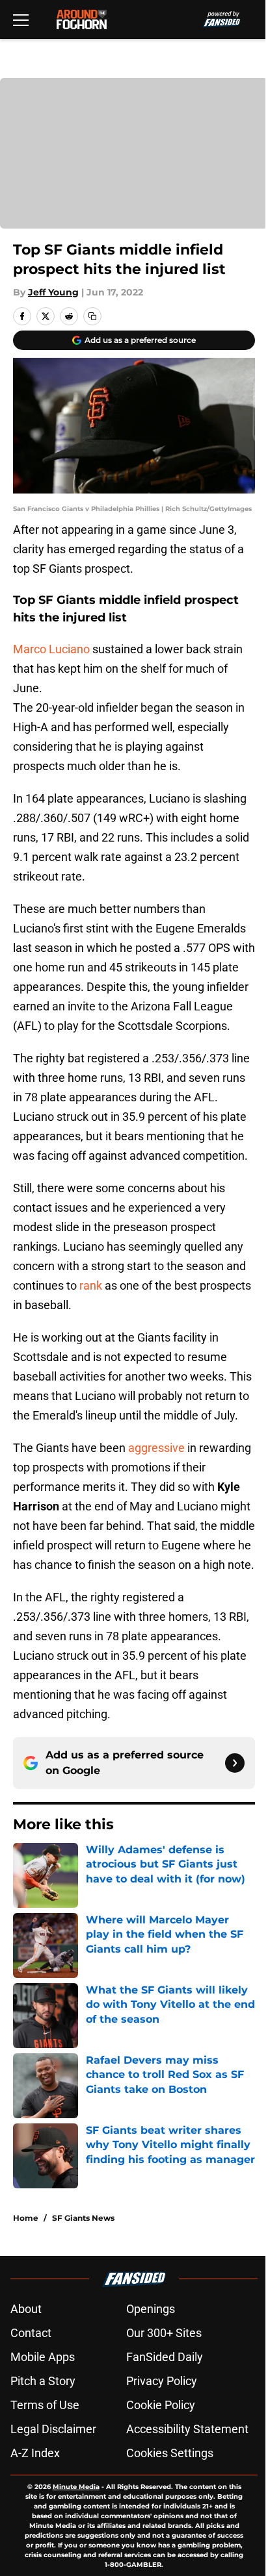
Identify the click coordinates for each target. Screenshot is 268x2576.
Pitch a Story (43, 2381)
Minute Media (76, 2487)
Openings (151, 2309)
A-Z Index (35, 2453)
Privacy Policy (162, 2381)
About (26, 2309)
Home (26, 2218)
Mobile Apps (43, 2357)
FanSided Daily (165, 2357)
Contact (31, 2333)
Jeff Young (53, 292)
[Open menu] (21, 19)
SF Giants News (83, 2218)
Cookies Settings (170, 2453)
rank (91, 1285)
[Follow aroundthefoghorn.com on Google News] (235, 1763)
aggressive (156, 1448)
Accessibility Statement (187, 2429)
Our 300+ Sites (164, 2333)
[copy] (92, 316)
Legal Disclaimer (53, 2429)
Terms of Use (45, 2405)
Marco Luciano (51, 649)
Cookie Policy (161, 2405)
